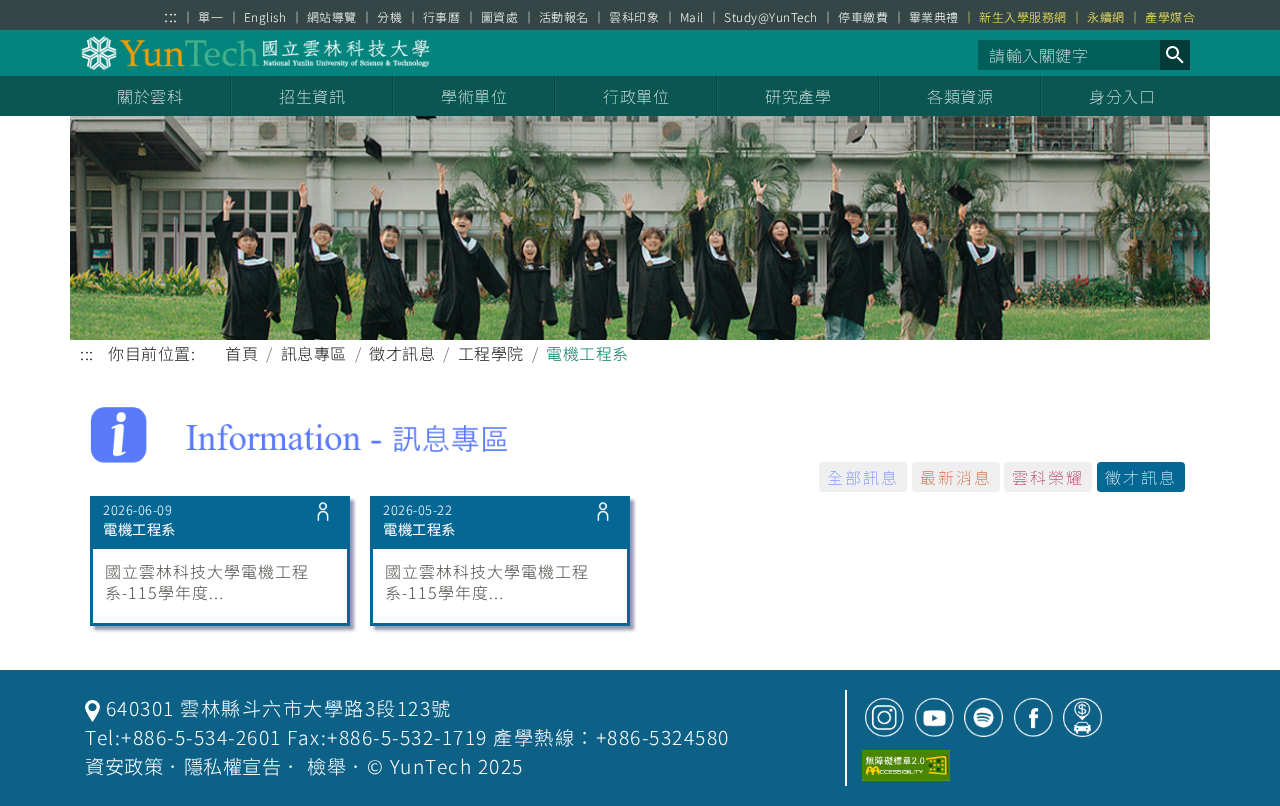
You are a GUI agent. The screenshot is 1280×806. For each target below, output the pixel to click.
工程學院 (491, 353)
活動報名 (564, 17)
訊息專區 (314, 353)
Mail (692, 17)
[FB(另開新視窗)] (1033, 717)
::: (171, 15)
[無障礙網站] (906, 765)
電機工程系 (139, 529)
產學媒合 (1170, 17)
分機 (389, 17)
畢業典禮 (934, 17)
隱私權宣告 (233, 766)
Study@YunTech (771, 17)
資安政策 (124, 766)
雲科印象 (634, 17)
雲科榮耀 (1048, 477)
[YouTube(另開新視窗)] (934, 717)
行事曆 (442, 17)
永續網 (1106, 17)
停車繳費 (863, 17)
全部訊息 (863, 477)
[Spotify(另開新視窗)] (983, 717)
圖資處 (500, 17)
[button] (1175, 55)
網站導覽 (332, 17)
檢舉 (326, 766)
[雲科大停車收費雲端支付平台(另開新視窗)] (1082, 717)
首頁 (241, 353)
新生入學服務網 (1023, 17)
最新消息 (956, 477)
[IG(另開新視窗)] (884, 717)
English (265, 17)
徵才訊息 (402, 353)
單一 (210, 17)
